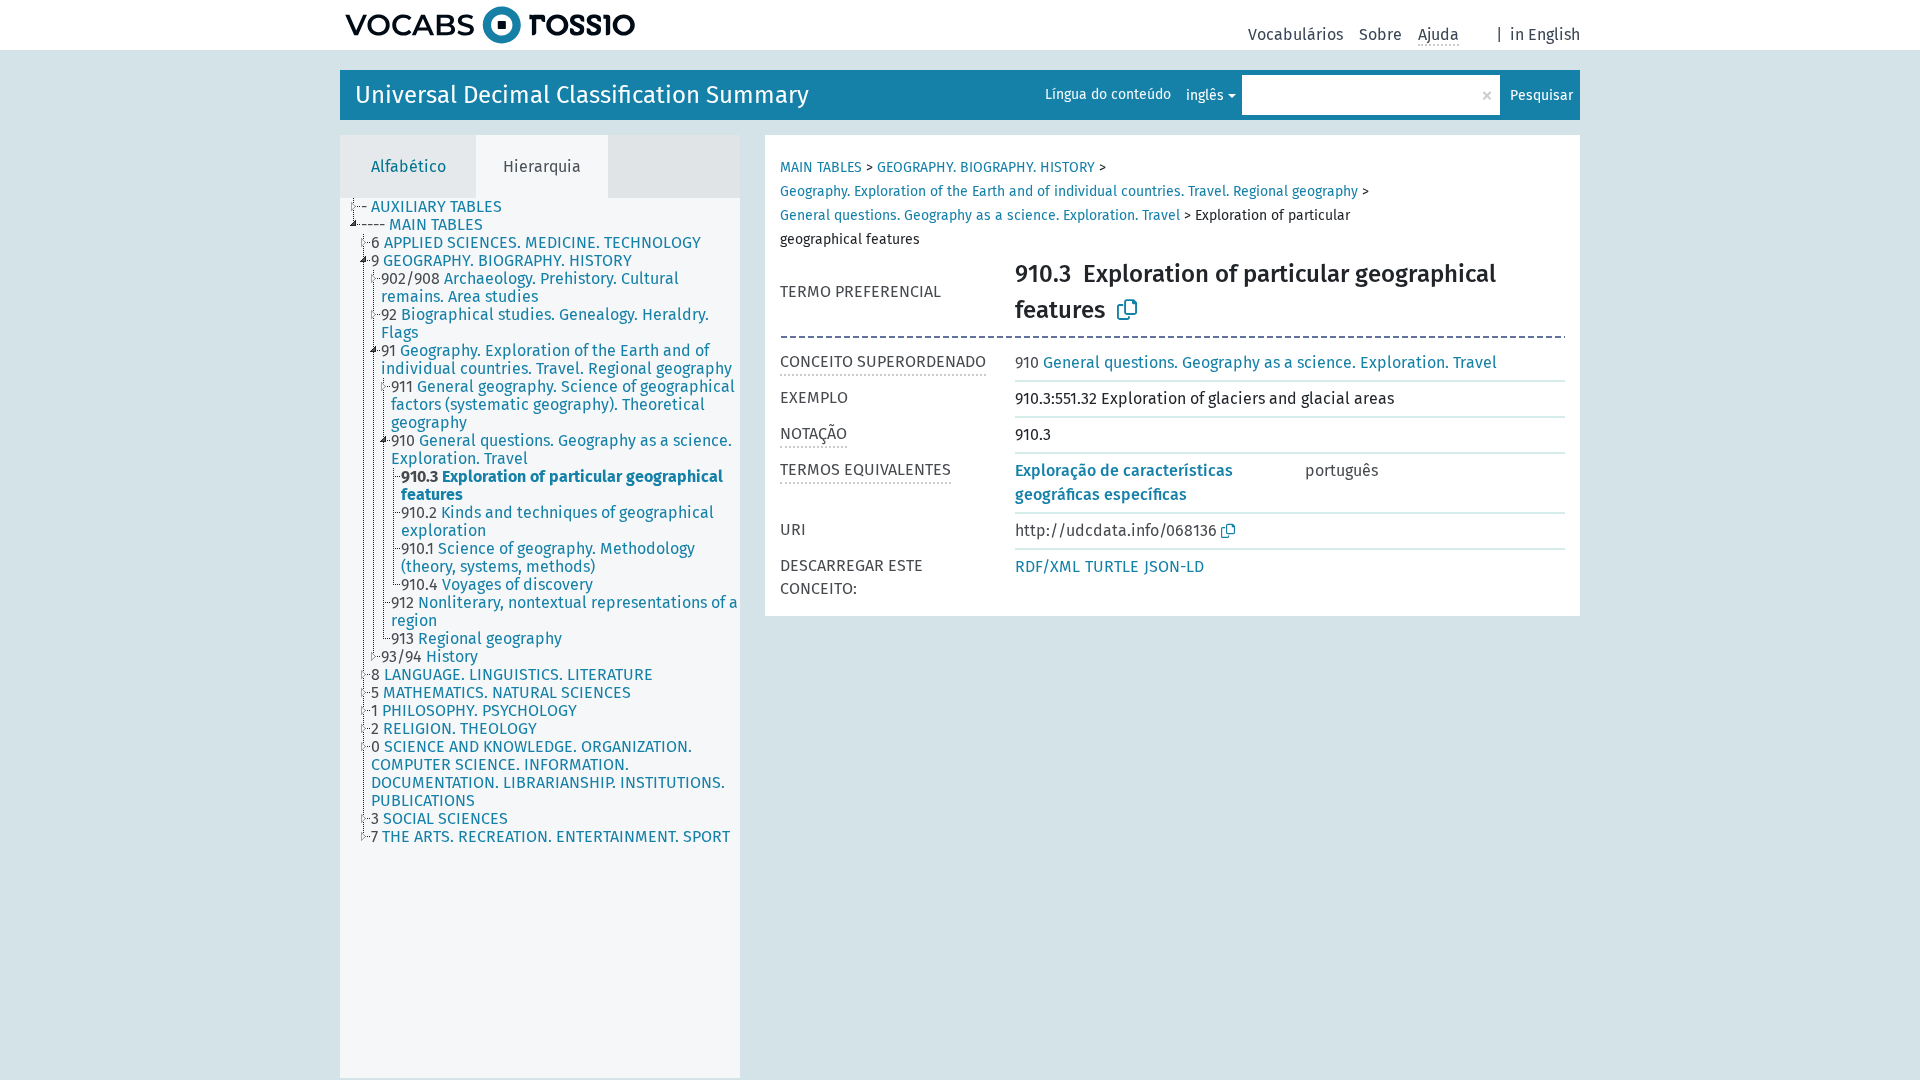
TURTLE (1112, 566)
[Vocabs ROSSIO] (490, 25)
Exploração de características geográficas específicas (1124, 482)
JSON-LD (1174, 566)
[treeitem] (440, 207)
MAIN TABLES (821, 167)
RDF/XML (1047, 566)
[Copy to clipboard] (1127, 310)
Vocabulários (1295, 34)
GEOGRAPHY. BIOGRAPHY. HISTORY (986, 167)
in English (1545, 34)
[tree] (540, 638)
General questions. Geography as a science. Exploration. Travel (980, 215)
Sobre (1380, 34)
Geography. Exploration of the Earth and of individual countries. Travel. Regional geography (1069, 191)
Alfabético (408, 166)
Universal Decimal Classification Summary (582, 95)
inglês (1205, 95)
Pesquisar (1541, 95)
